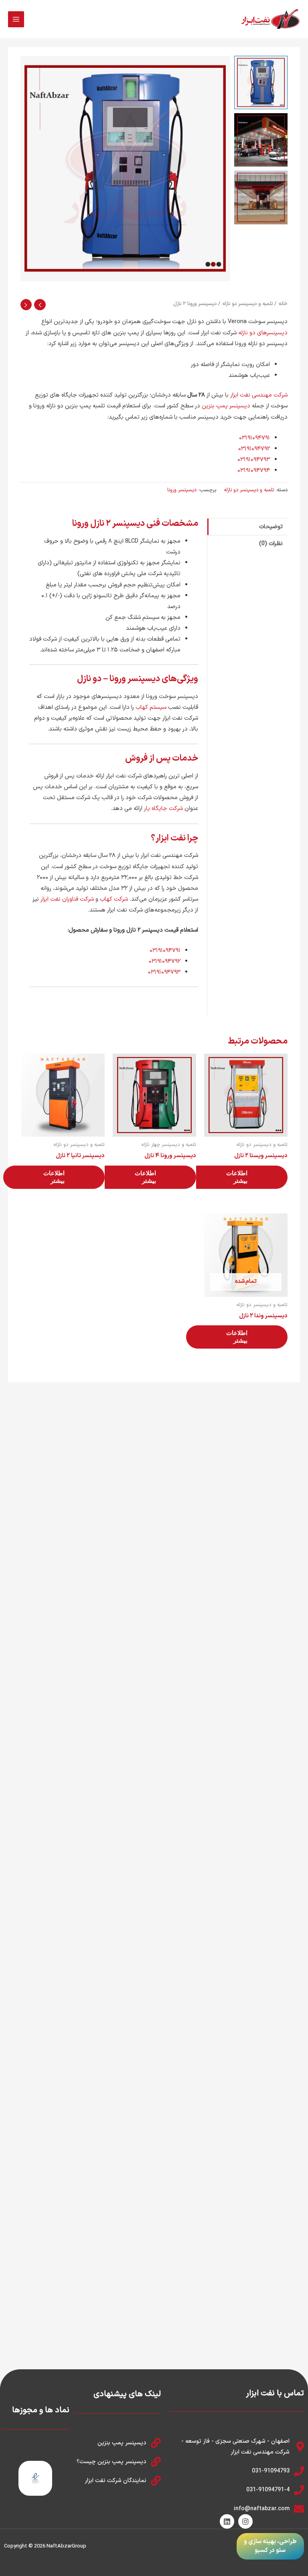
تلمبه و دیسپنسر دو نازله (247, 304)
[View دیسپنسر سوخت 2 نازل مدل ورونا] (261, 140)
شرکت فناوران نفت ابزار (67, 899)
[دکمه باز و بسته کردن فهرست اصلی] (16, 19)
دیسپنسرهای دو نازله (263, 333)
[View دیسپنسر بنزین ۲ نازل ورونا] (261, 82)
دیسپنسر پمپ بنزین (226, 406)
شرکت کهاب (114, 899)
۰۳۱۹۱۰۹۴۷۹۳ (254, 460)
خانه (283, 304)
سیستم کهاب (151, 707)
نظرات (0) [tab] (271, 543)
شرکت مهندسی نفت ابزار (259, 395)
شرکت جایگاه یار (163, 808)
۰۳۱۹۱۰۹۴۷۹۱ (254, 438)
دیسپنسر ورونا (182, 490)
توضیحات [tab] (271, 527)
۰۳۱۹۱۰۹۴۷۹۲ (254, 449)
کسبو (261, 2551)
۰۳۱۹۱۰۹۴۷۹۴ (254, 470)
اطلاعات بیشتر (237, 1177)
